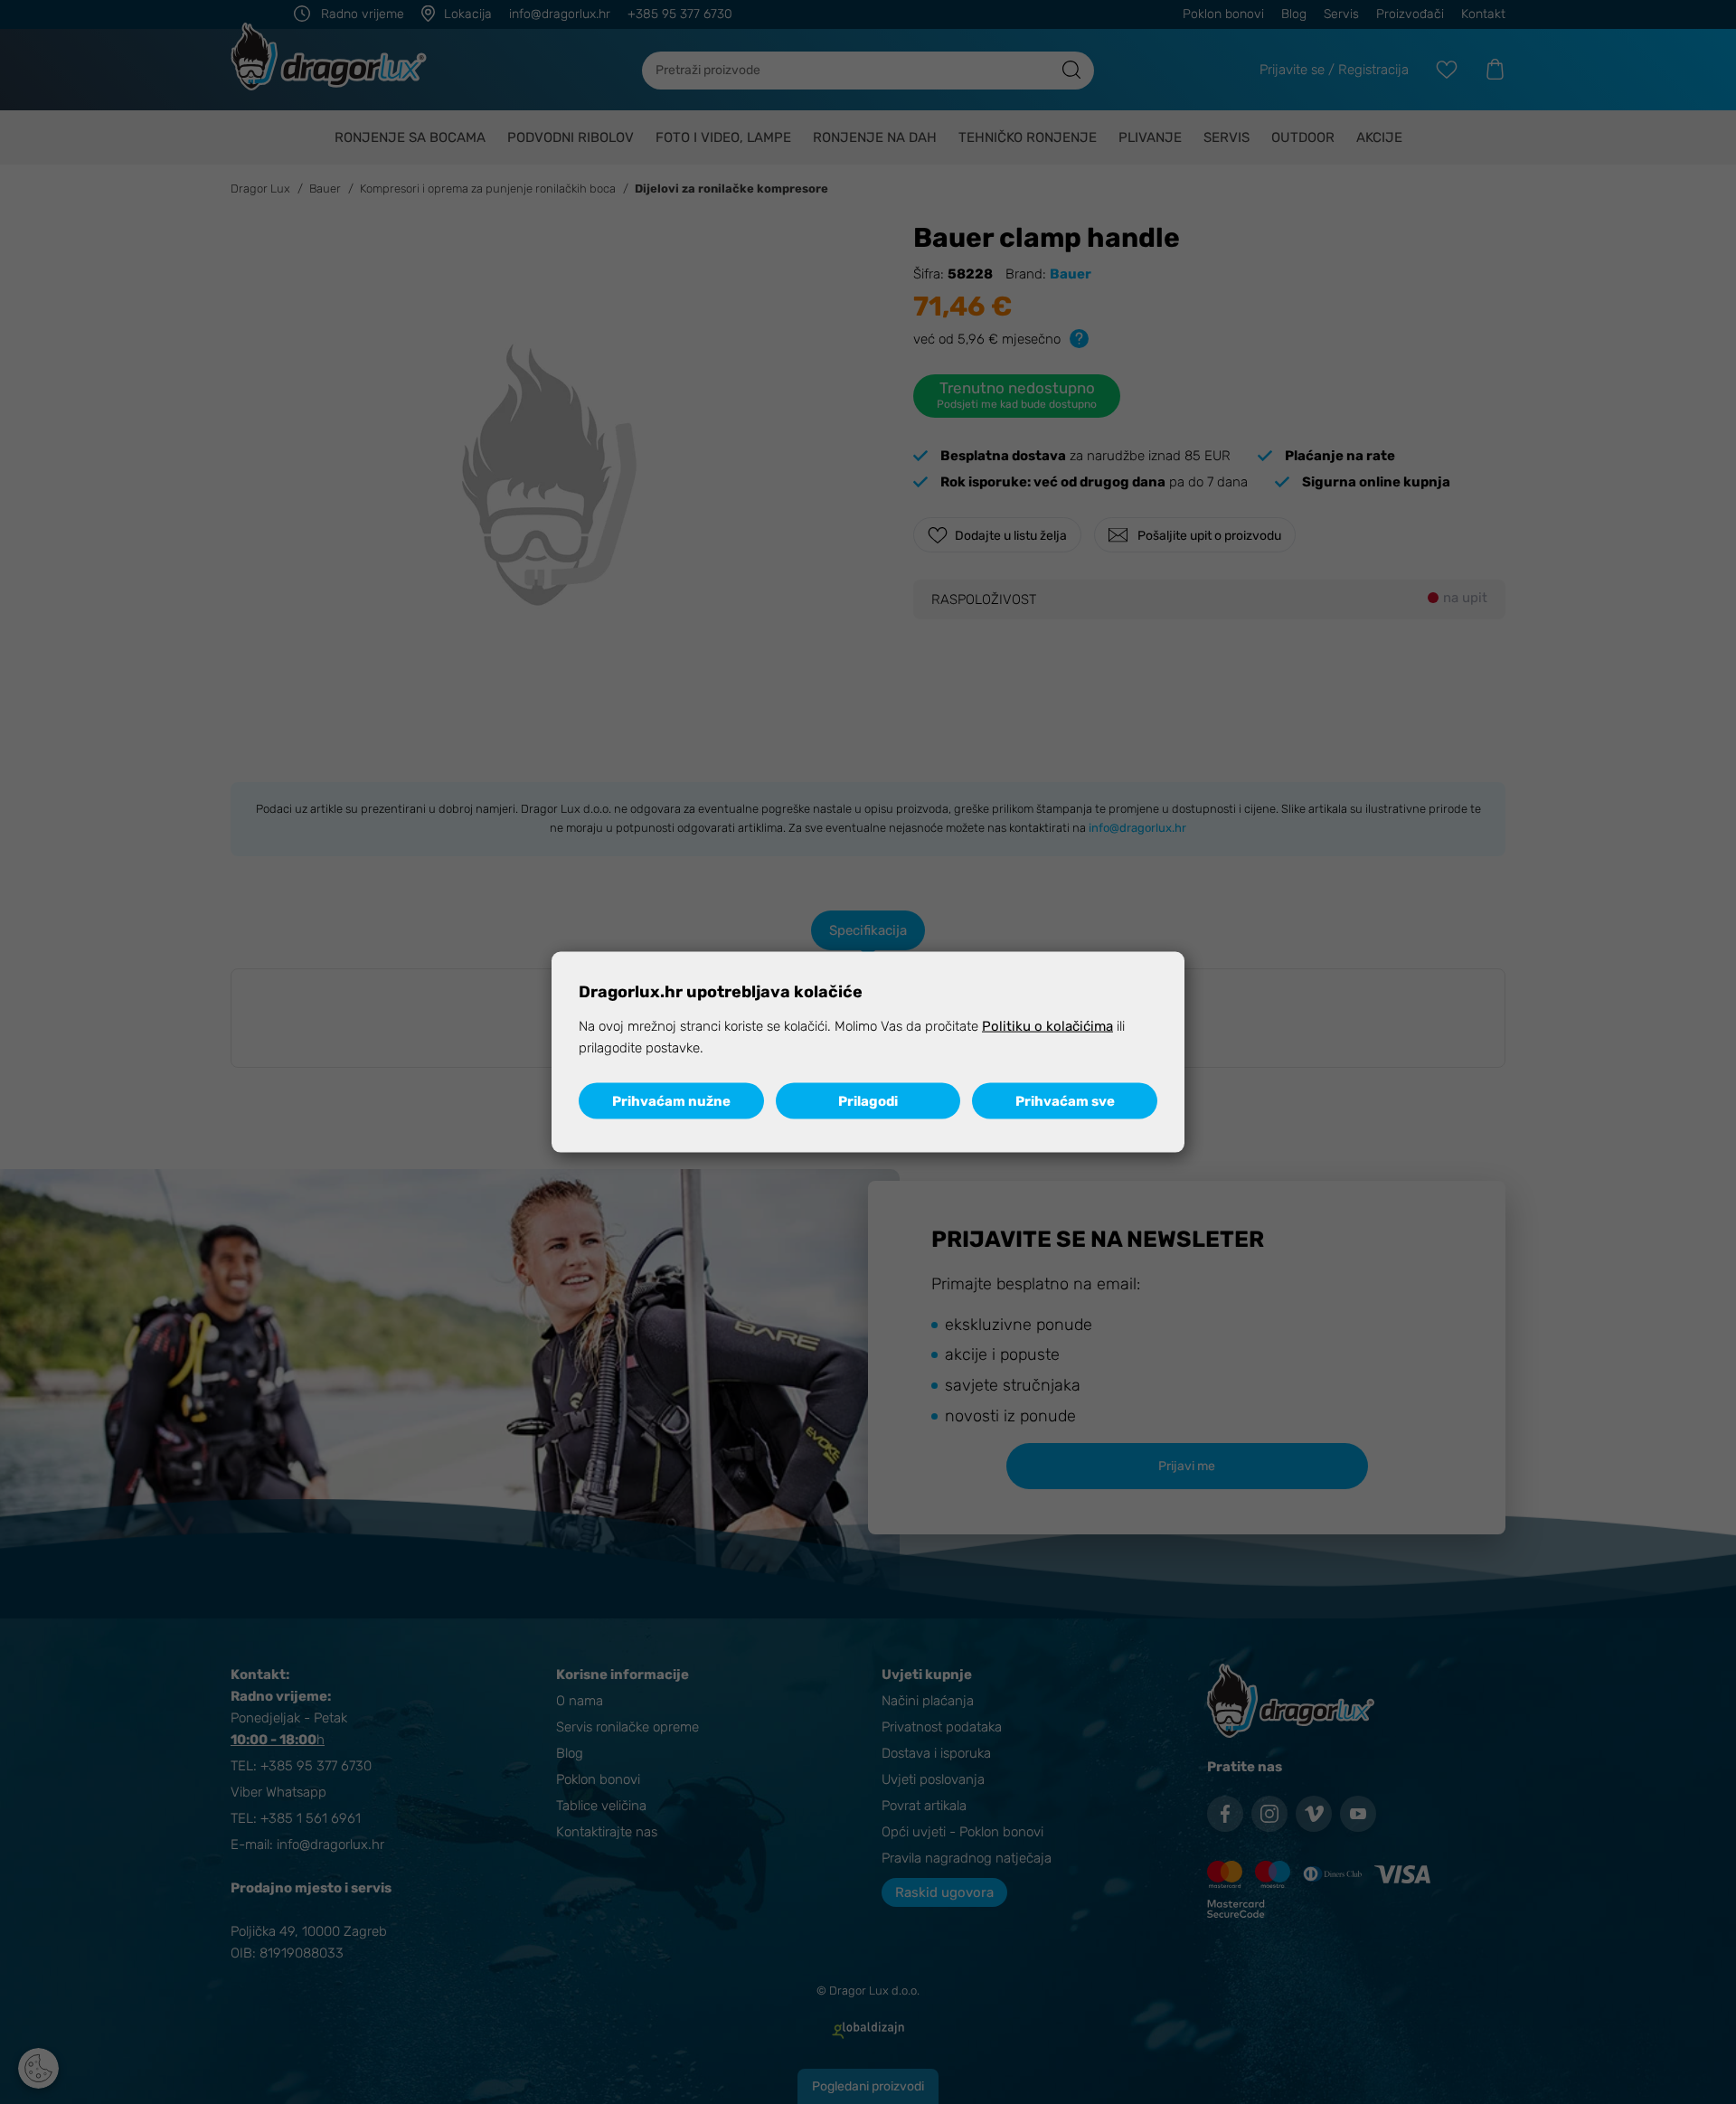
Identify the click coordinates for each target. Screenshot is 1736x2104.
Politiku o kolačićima (1047, 1026)
